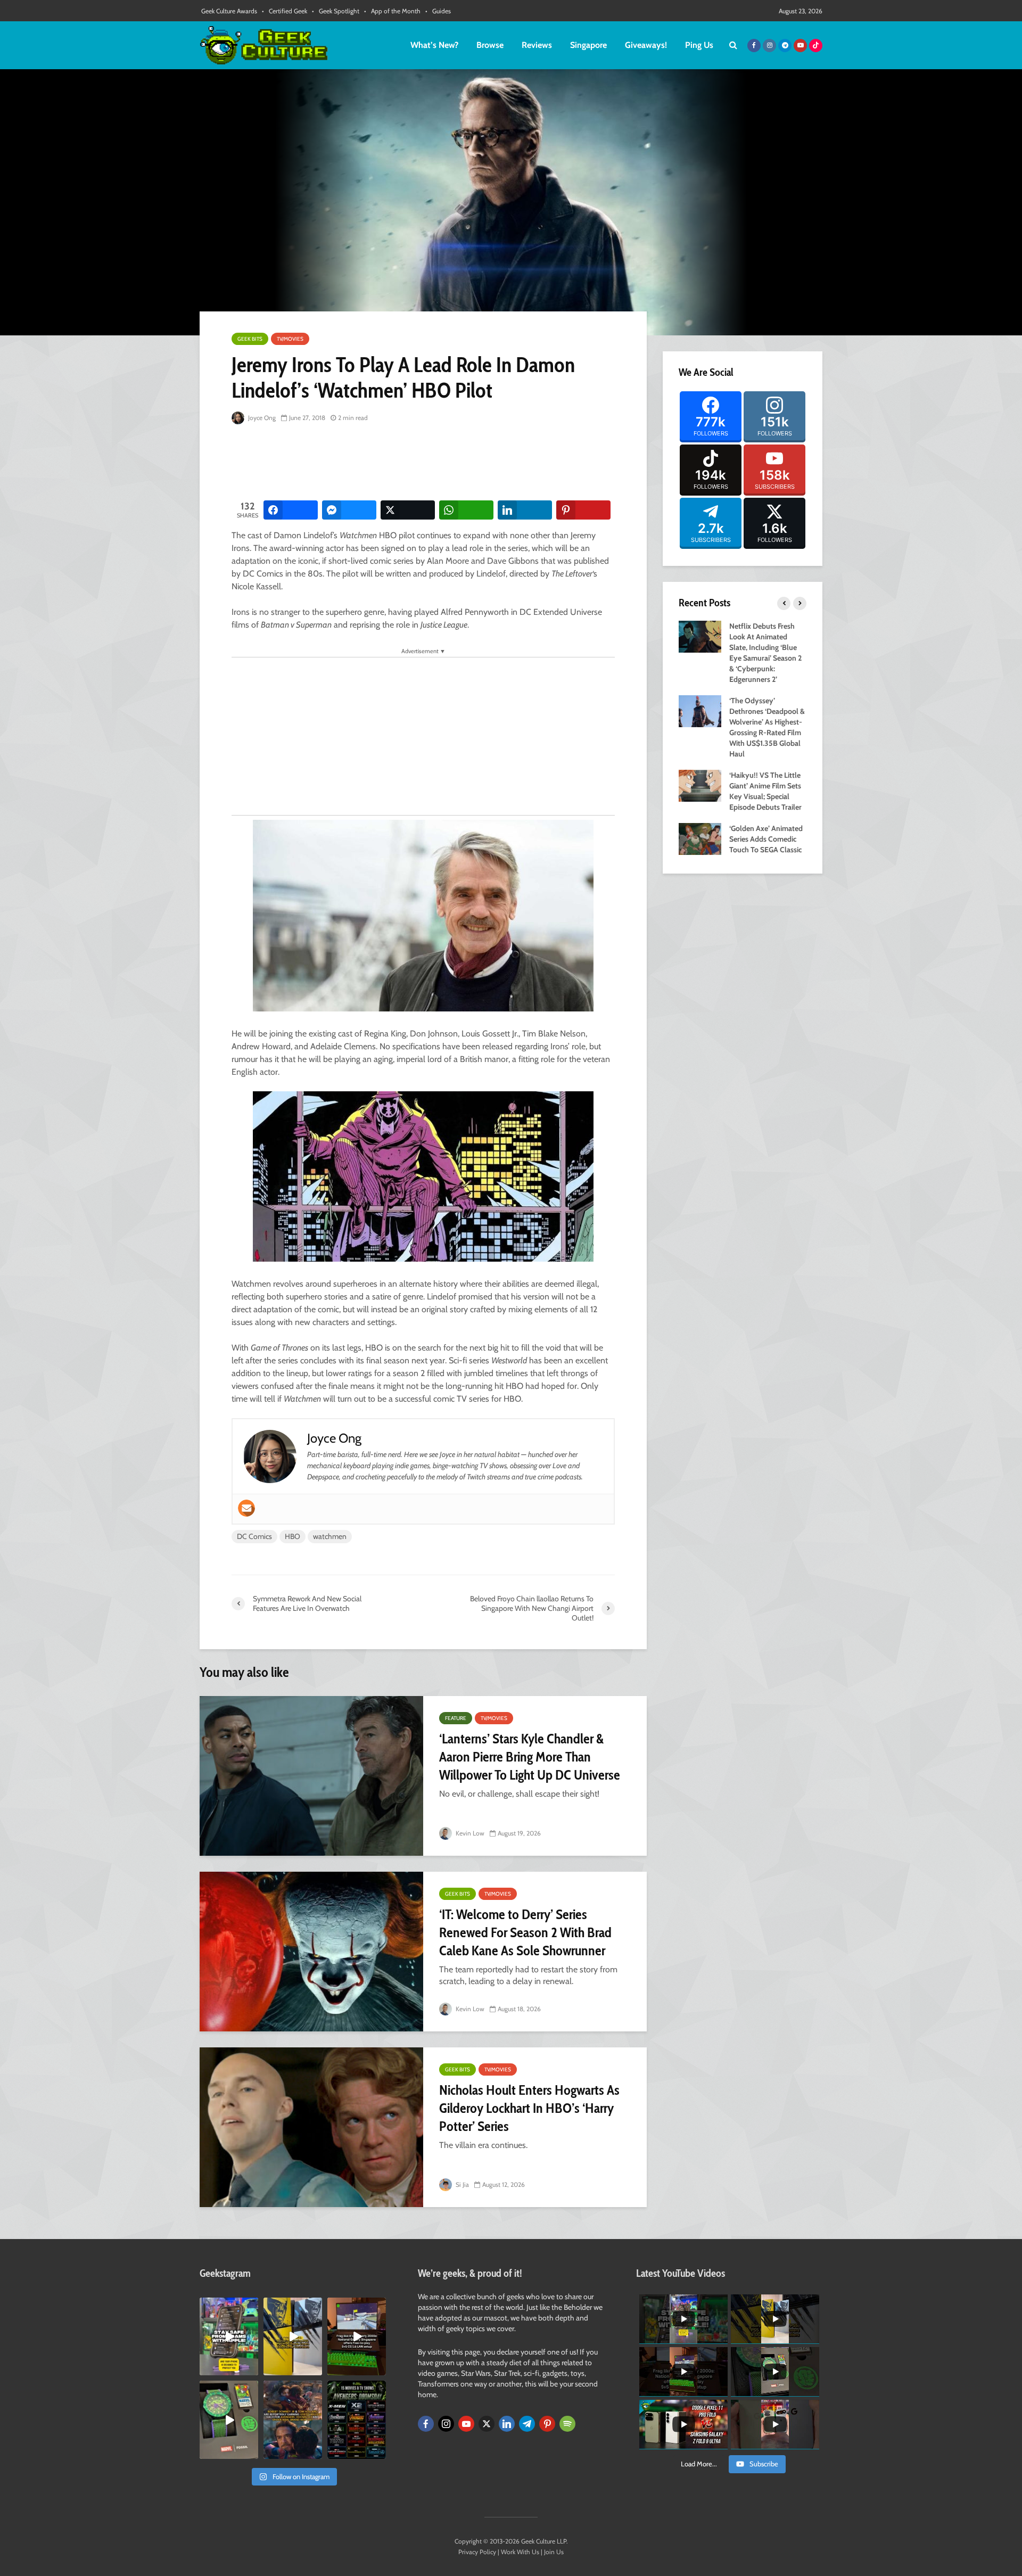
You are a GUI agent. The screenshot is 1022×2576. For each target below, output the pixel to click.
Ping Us (699, 45)
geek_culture (228, 2306)
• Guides (438, 11)
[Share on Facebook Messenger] (349, 510)
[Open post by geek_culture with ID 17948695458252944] (357, 2419)
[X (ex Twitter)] (487, 2424)
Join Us (554, 2552)
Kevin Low (469, 1833)
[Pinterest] (547, 2424)
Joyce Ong (261, 418)
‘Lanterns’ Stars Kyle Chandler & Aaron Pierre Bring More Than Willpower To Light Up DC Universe (530, 1757)
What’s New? (434, 45)
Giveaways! (646, 45)
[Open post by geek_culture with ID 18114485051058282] (229, 2419)
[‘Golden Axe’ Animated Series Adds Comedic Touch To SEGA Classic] (700, 838)
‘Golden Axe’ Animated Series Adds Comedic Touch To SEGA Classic (766, 839)
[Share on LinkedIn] (525, 510)
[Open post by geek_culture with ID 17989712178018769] (293, 2419)
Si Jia (461, 2184)
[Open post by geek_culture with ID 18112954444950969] (229, 2336)
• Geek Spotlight (336, 11)
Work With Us (520, 2552)
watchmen (330, 1536)
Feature (456, 1718)
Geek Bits (250, 339)
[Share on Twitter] (408, 510)
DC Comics (254, 1536)
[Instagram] (446, 2424)
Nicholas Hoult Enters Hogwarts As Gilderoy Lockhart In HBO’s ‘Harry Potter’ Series (529, 2108)
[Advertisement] (425, 463)
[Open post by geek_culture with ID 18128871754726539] (293, 2336)
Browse (490, 45)
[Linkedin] (507, 2424)
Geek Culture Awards (229, 11)
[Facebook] (426, 2424)
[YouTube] (466, 2424)
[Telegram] (527, 2424)
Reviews (537, 45)
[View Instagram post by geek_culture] (252, 2369)
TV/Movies (290, 339)
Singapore (588, 45)
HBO (292, 1536)
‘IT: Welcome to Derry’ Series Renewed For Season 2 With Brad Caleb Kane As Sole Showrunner (525, 1932)
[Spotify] (567, 2424)
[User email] (246, 1508)
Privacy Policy (477, 2552)
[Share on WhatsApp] (466, 510)
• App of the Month (392, 11)
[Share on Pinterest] (583, 510)
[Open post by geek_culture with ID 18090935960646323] (357, 2336)
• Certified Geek (285, 11)
